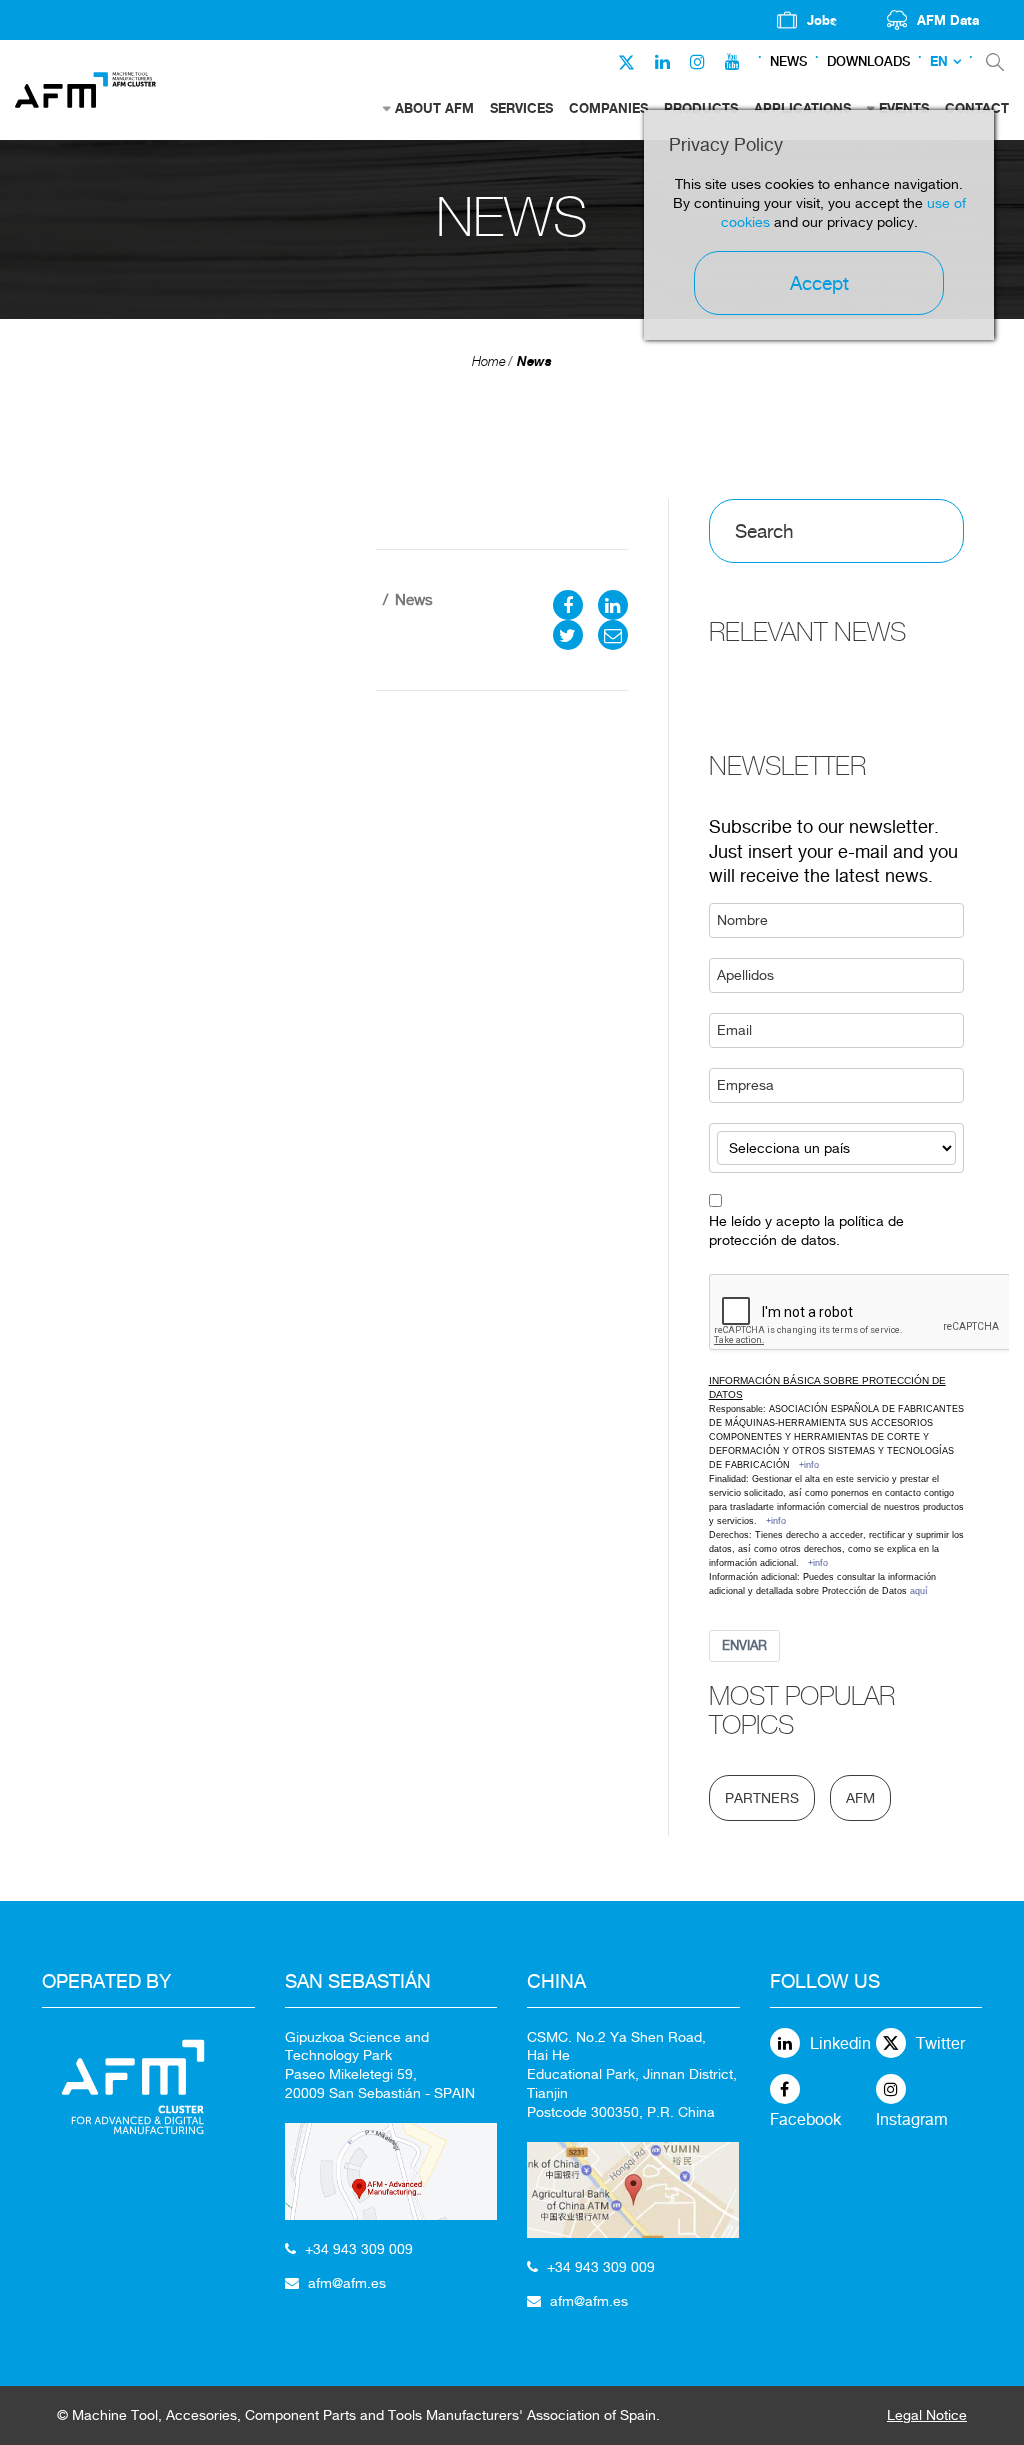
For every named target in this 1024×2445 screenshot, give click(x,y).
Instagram (912, 2119)
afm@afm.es (347, 2283)
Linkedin (840, 2043)
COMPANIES (608, 108)
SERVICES (521, 108)
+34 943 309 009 (359, 2249)
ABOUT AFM (434, 108)
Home (489, 361)
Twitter (940, 2043)
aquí (919, 1591)
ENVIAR (744, 1645)
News (788, 61)
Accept (819, 283)
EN (939, 61)
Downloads (868, 61)
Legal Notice (927, 2415)
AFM (860, 1798)
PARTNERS (762, 1798)
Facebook (805, 2119)
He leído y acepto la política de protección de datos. (806, 1230)
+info (809, 1465)
